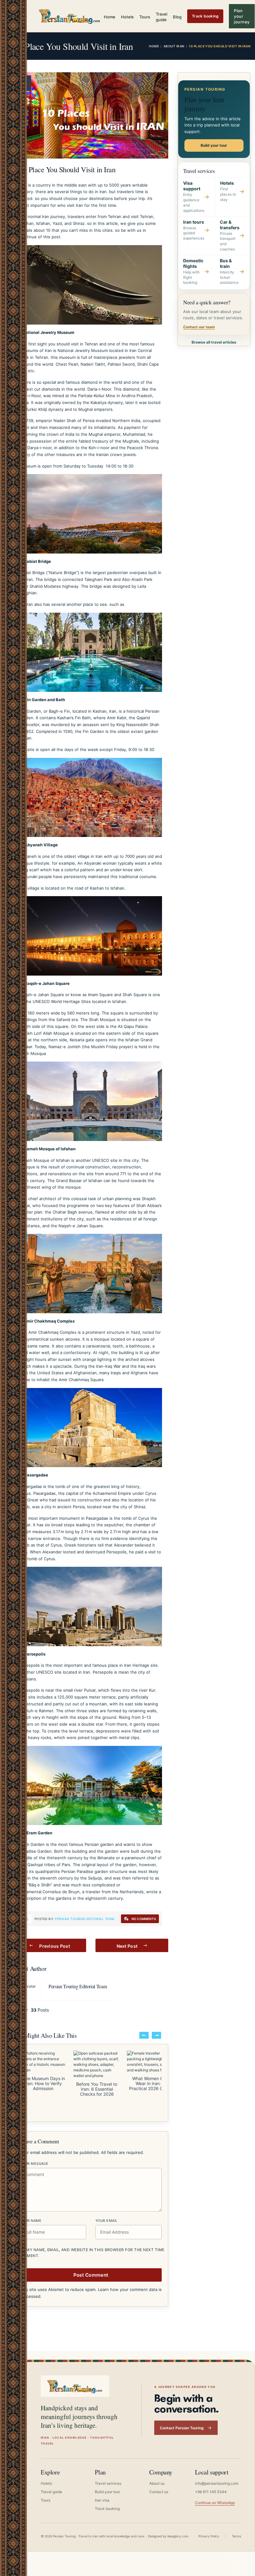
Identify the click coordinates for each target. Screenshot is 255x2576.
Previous (144, 2035)
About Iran (174, 46)
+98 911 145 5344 (211, 2492)
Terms (236, 2536)
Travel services (108, 2483)
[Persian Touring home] (70, 16)
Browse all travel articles (214, 342)
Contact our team (199, 327)
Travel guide (162, 17)
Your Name (31, 2221)
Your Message (34, 2164)
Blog (177, 17)
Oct (22, 86)
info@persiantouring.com (217, 2483)
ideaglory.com (178, 2536)
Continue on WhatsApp (215, 2503)
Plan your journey (242, 16)
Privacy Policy (209, 2536)
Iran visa (102, 2500)
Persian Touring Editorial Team (85, 1919)
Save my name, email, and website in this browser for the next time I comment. (90, 2253)
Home (110, 17)
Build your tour (214, 145)
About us (157, 2483)
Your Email (106, 2221)
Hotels (127, 17)
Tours (145, 17)
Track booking (205, 16)
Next (156, 2035)
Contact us (159, 2492)
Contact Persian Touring (182, 2428)
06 (22, 80)
